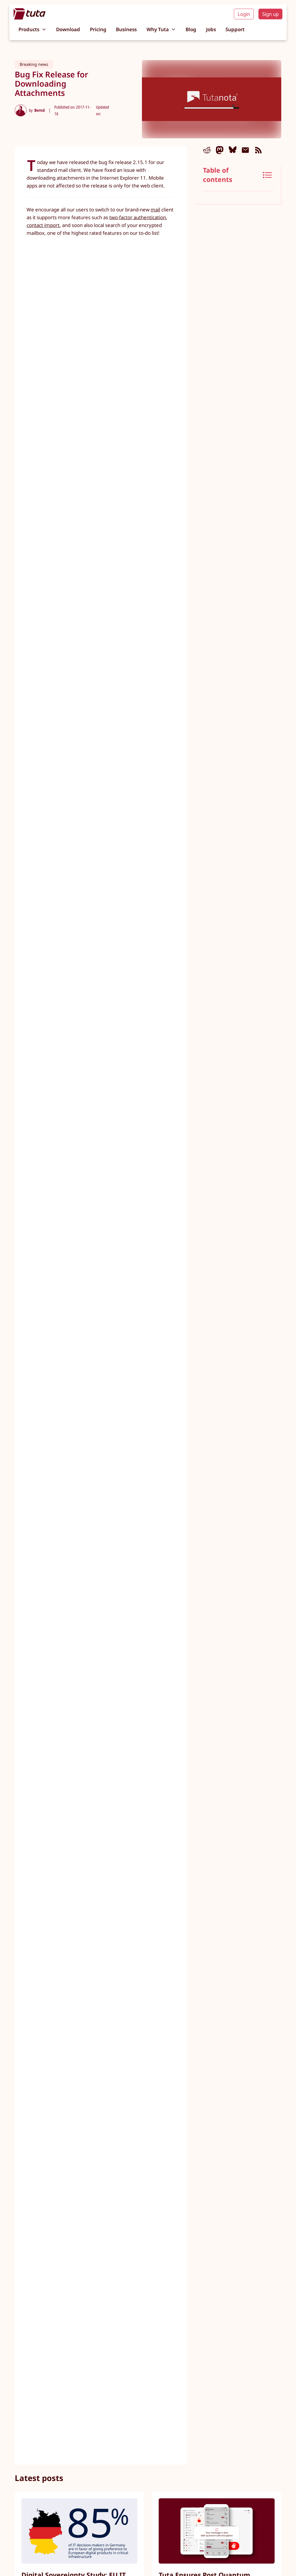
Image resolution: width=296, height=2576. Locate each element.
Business (126, 29)
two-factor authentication (138, 217)
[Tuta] (30, 14)
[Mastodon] (220, 150)
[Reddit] (207, 150)
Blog (191, 29)
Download (68, 29)
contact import (43, 225)
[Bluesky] (233, 150)
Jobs (211, 29)
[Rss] (258, 150)
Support (235, 29)
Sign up (270, 14)
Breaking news (34, 64)
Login (244, 14)
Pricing (98, 29)
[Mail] (245, 150)
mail (155, 210)
